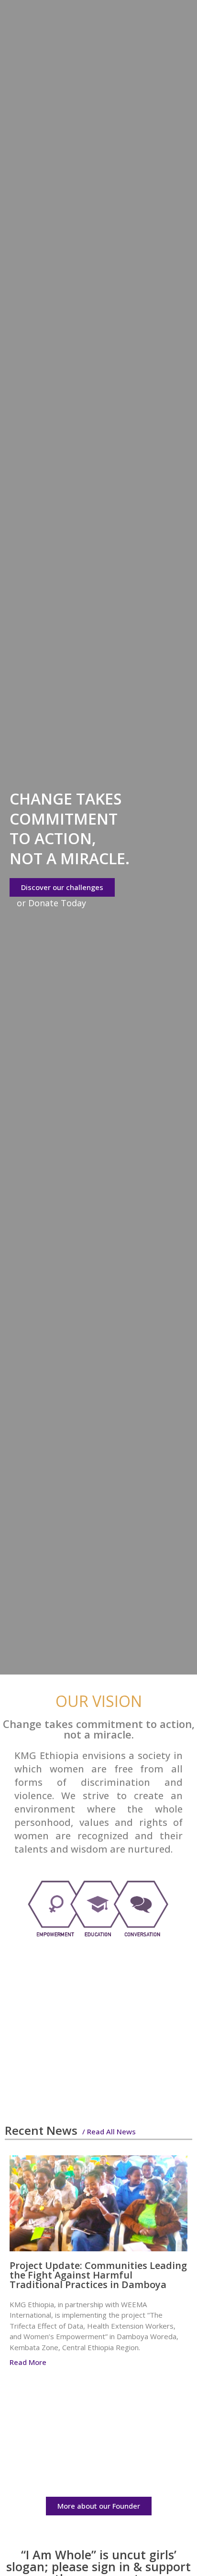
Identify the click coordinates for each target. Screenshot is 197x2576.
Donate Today (57, 903)
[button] (176, 2129)
